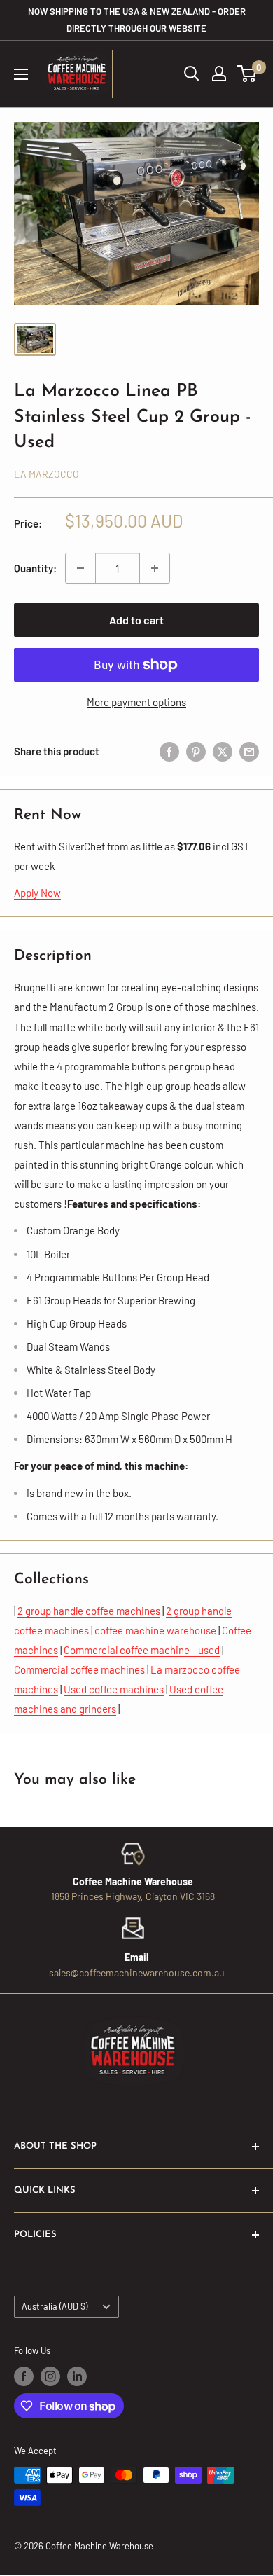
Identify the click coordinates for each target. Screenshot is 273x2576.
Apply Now (37, 893)
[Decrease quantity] (80, 568)
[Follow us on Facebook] (24, 2376)
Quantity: (35, 568)
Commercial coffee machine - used (142, 1650)
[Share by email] (249, 750)
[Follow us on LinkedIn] (77, 2376)
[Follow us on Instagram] (50, 2376)
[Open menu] (21, 74)
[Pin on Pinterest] (196, 750)
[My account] (219, 74)
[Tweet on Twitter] (223, 750)
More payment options (136, 702)
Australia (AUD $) (55, 2306)
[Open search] (192, 74)
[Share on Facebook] (169, 750)
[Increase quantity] (155, 568)
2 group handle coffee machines (89, 1611)
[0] (247, 74)
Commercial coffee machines (79, 1669)
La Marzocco (47, 474)
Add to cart (136, 620)
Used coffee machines (114, 1689)
